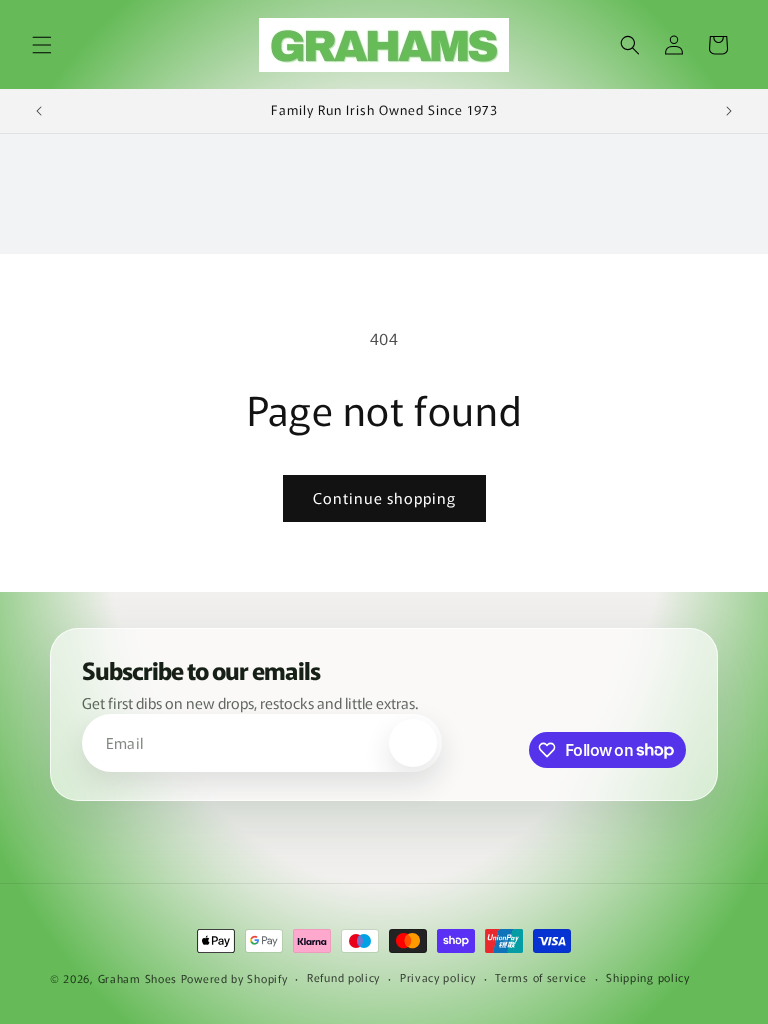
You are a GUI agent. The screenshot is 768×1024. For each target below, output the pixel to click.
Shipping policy (648, 977)
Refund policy (343, 977)
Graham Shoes (137, 978)
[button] (42, 45)
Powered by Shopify (234, 978)
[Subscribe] (413, 743)
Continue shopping (384, 497)
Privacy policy (438, 977)
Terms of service (540, 977)
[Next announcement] (729, 111)
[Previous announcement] (39, 111)
